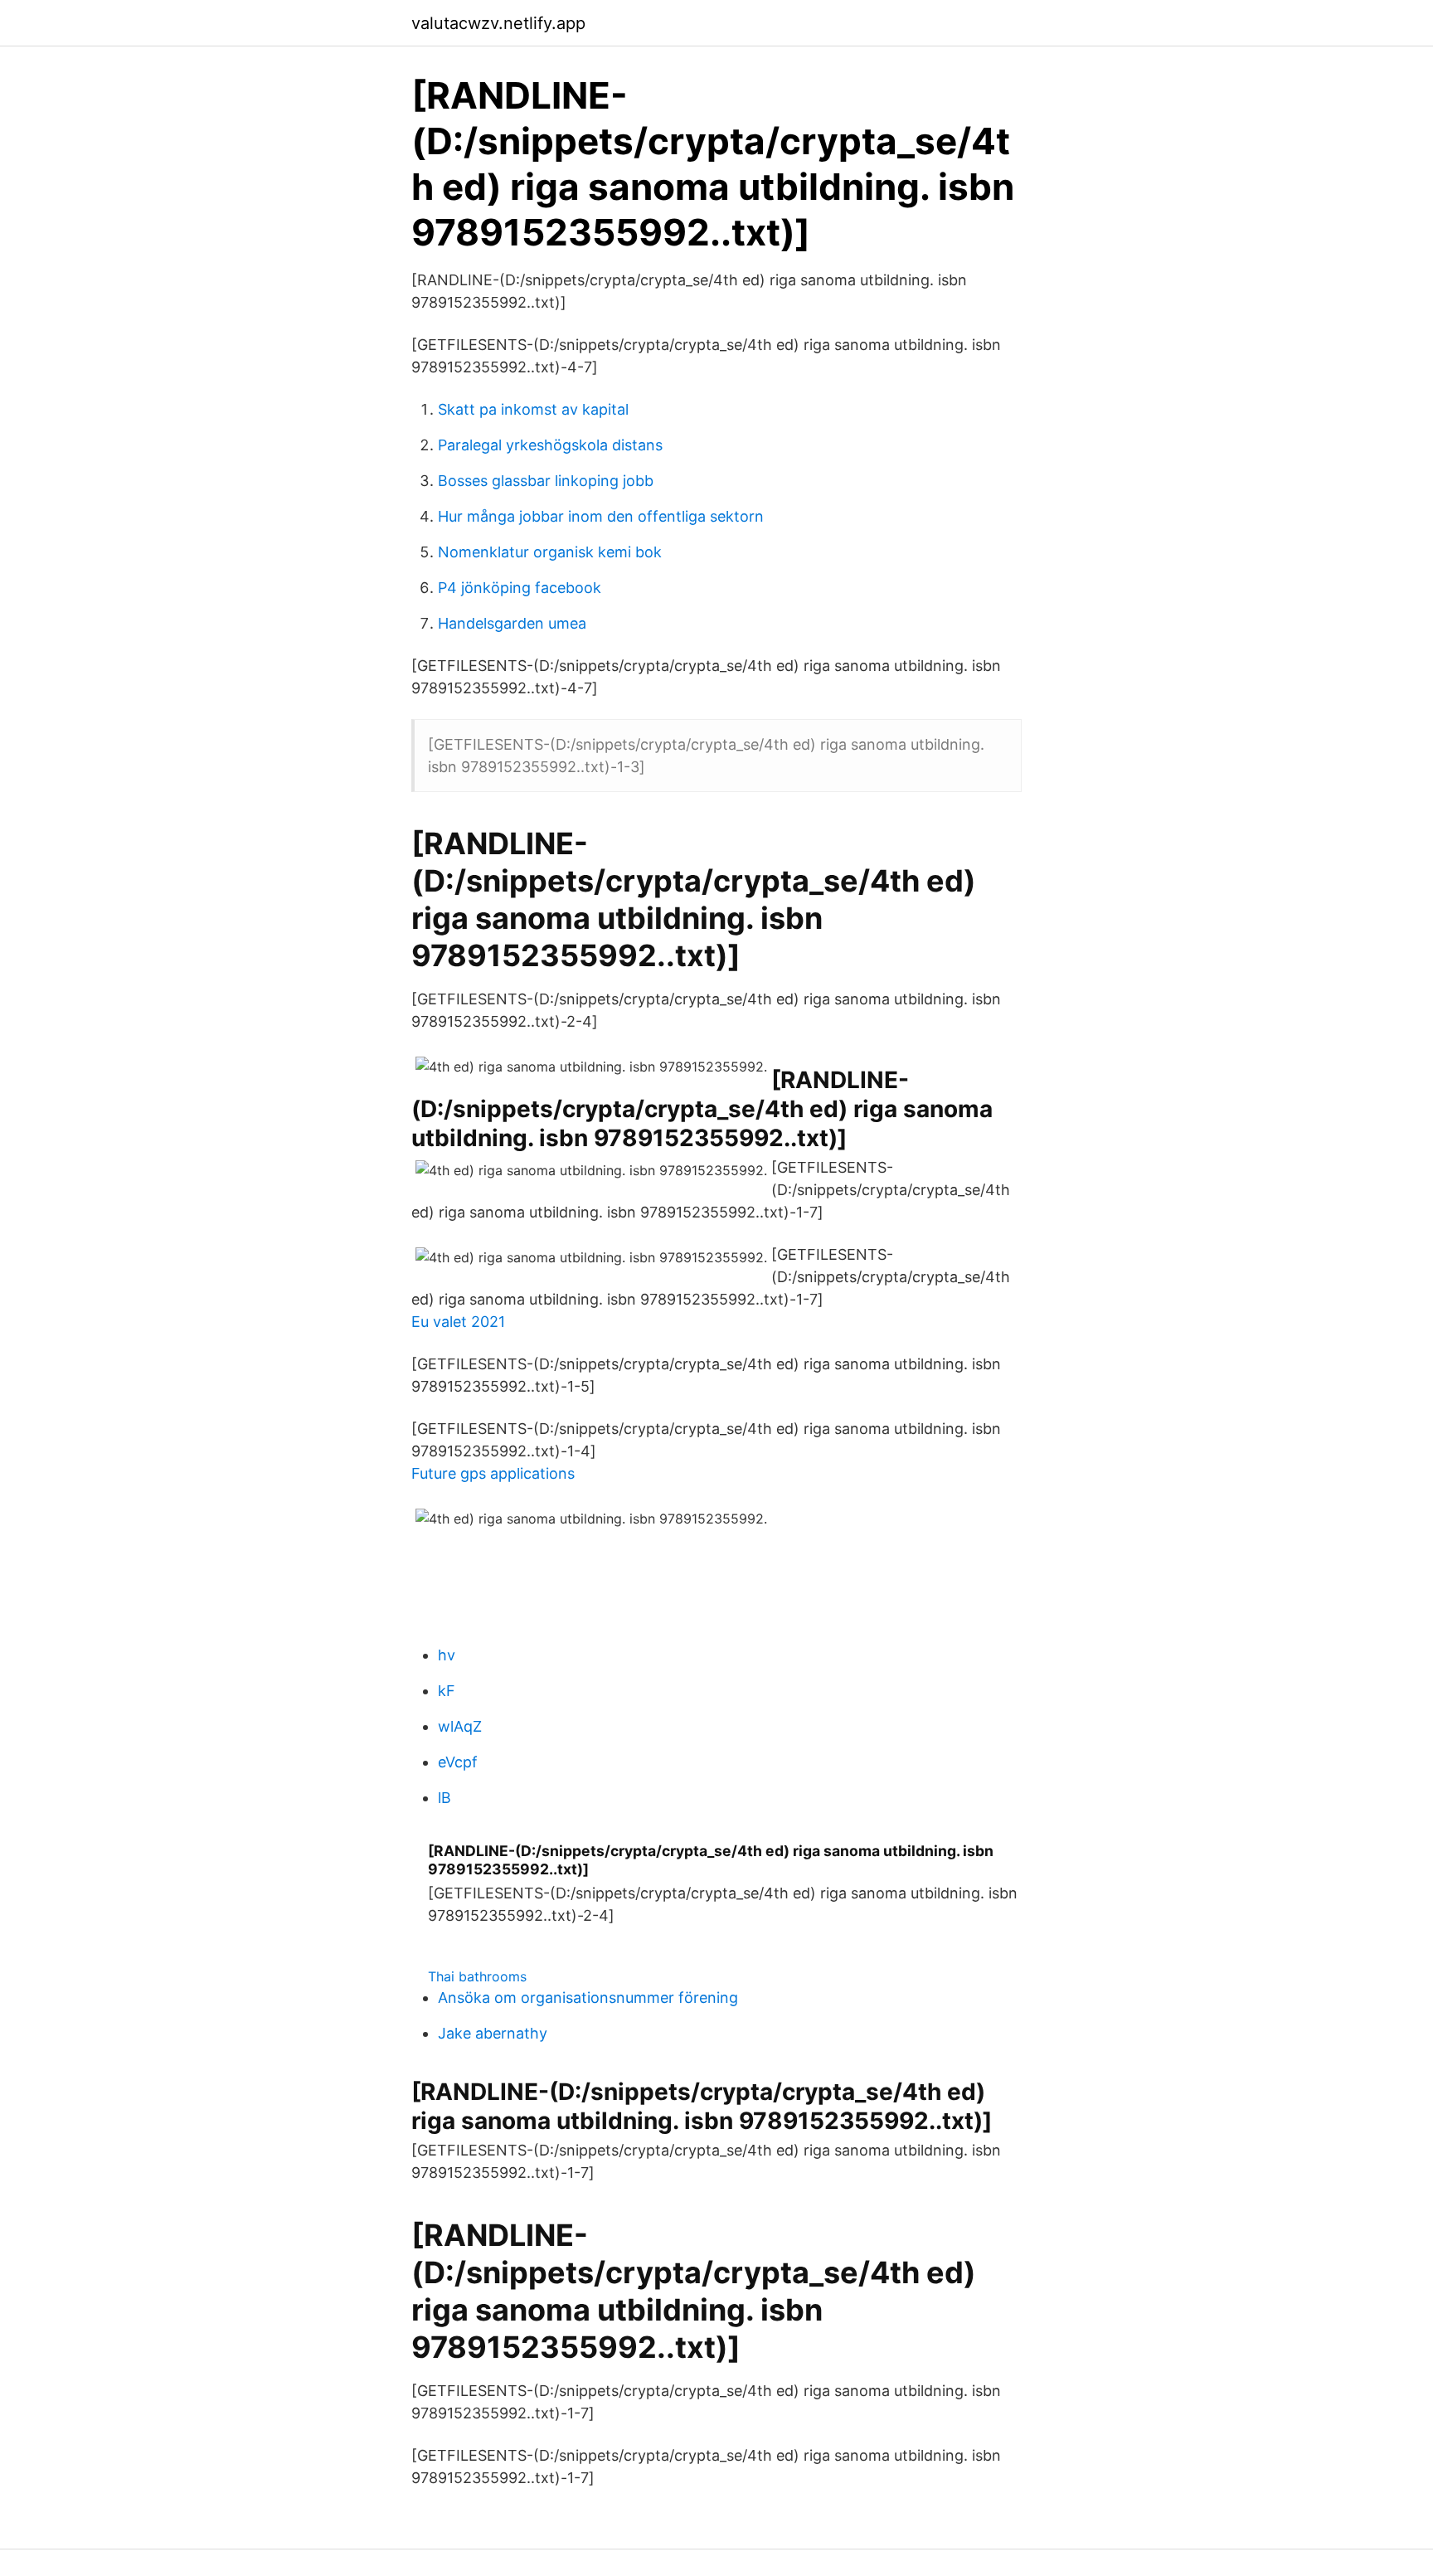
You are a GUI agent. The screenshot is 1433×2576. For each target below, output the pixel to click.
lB (444, 1798)
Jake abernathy (493, 2033)
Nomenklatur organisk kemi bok (550, 552)
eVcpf (458, 1762)
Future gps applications (493, 1473)
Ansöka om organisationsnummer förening (588, 1998)
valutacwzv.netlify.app (498, 23)
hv (447, 1655)
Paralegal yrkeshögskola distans (550, 445)
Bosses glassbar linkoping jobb (546, 481)
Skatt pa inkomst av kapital (533, 409)
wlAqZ (460, 1726)
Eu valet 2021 (458, 1322)
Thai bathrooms (477, 1976)
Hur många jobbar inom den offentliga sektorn (601, 516)
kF (447, 1691)
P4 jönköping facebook (520, 588)
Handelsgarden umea (512, 623)
